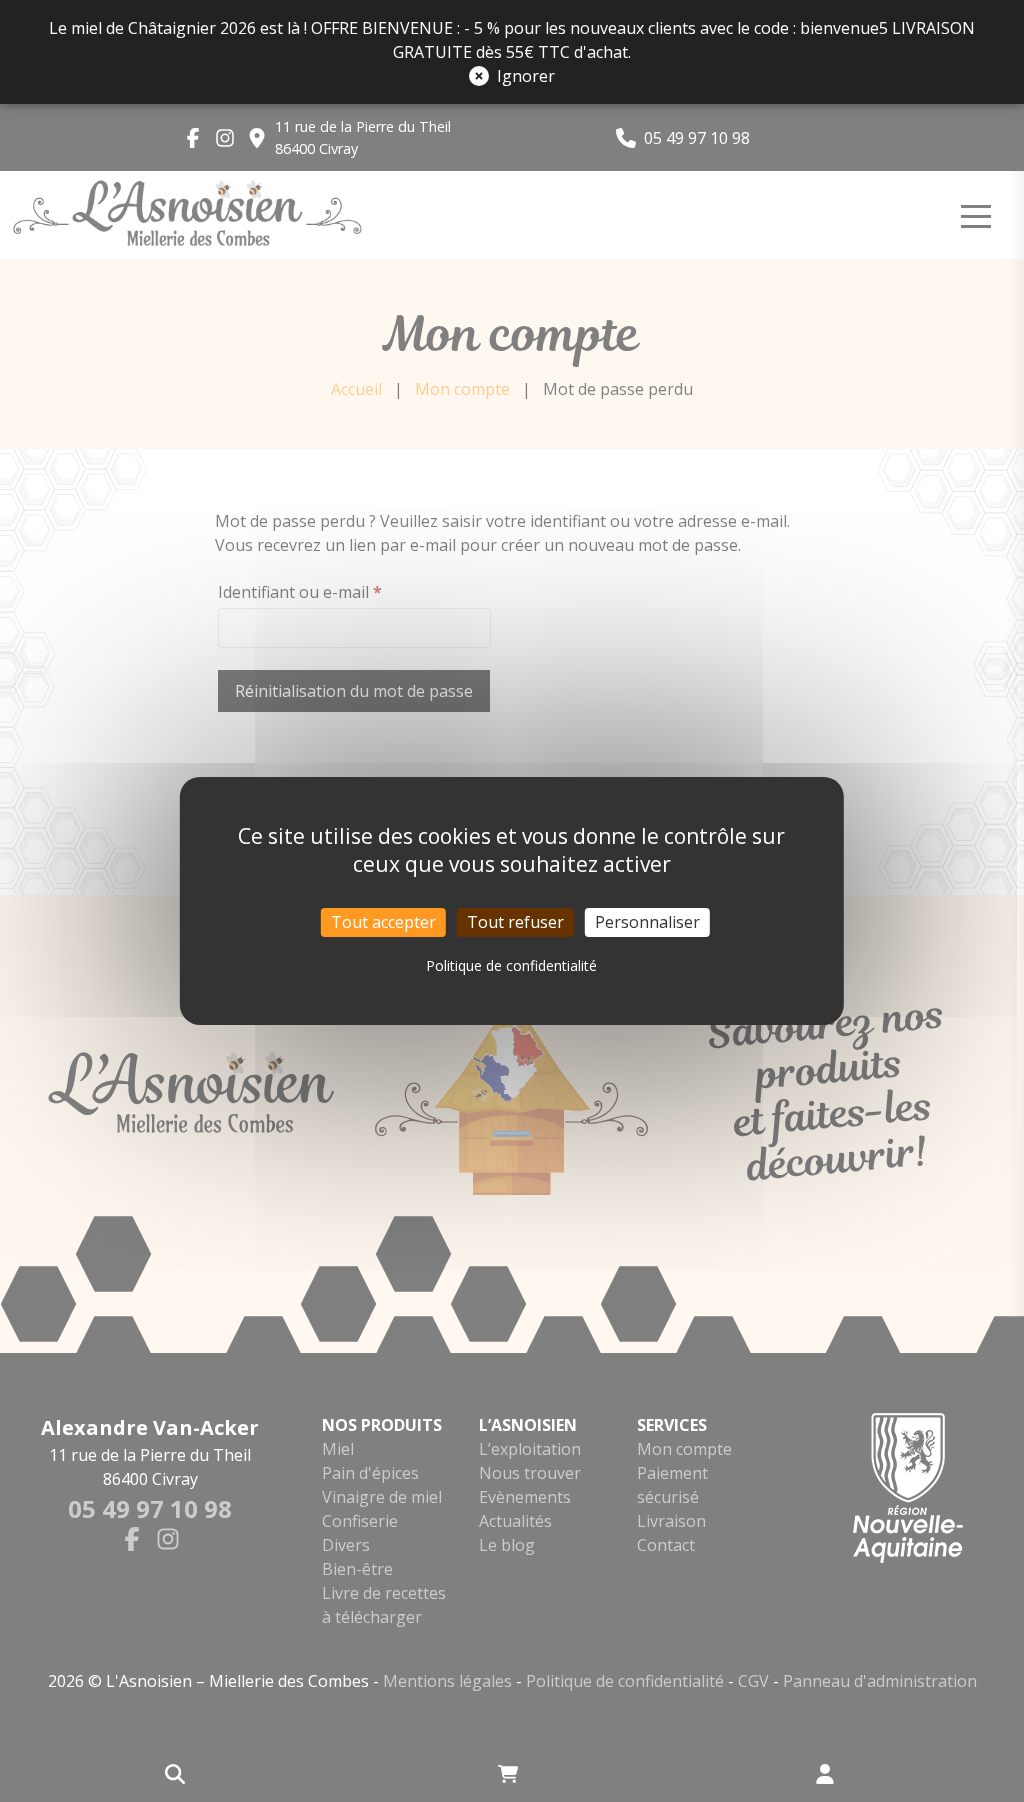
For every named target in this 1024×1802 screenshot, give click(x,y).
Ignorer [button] (526, 76)
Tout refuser (515, 922)
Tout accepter (383, 922)
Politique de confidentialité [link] (511, 965)
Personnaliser (647, 922)
